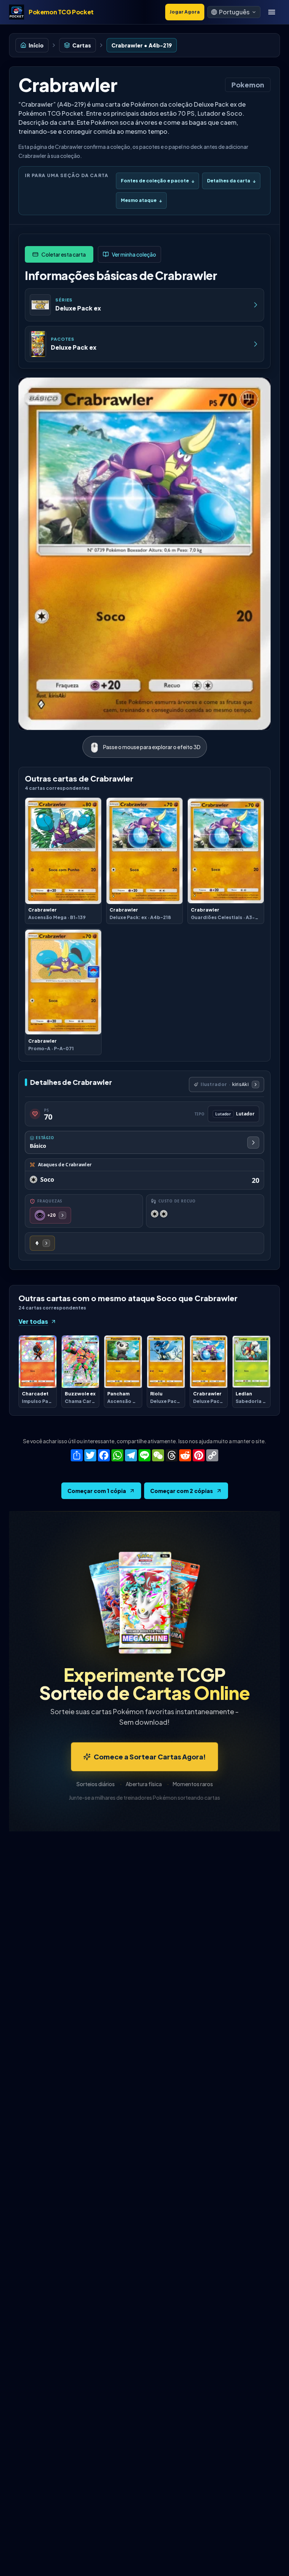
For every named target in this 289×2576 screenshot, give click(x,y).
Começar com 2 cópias (182, 1491)
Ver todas (33, 1321)
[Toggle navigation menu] (272, 12)
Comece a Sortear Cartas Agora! (150, 1757)
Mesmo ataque (141, 200)
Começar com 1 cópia (97, 1491)
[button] (234, 12)
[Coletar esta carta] (59, 254)
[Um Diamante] (42, 1243)
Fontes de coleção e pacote (157, 181)
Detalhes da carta (231, 181)
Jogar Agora (185, 12)
